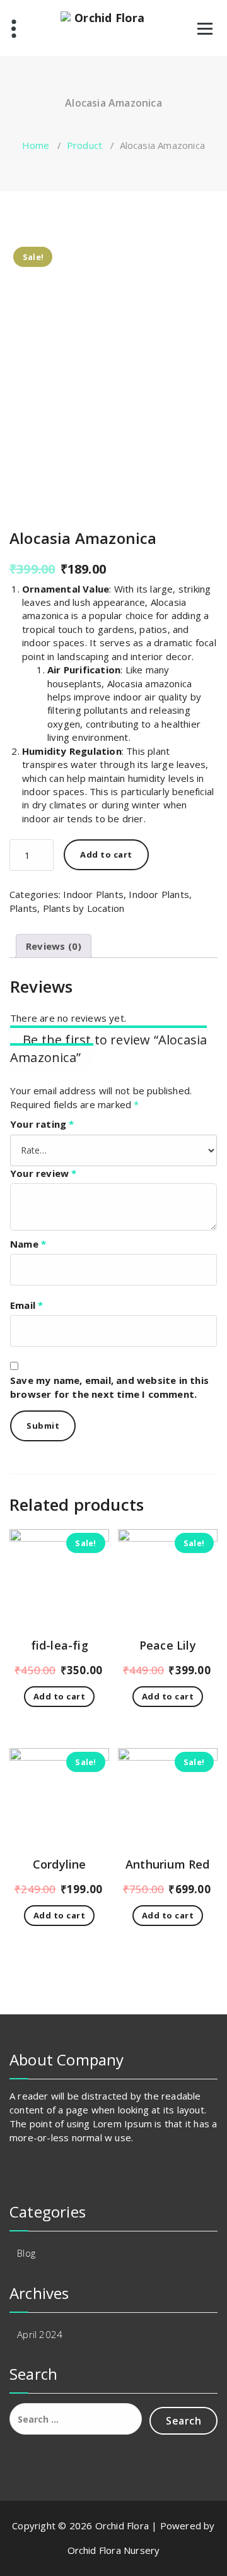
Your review (44, 1173)
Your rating (42, 1124)
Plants (23, 908)
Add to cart (106, 854)
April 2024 (40, 2334)
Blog (26, 2253)
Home (36, 145)
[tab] (54, 946)
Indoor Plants (93, 894)
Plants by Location (84, 908)
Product (84, 145)
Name (28, 1244)
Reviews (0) (54, 946)
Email (26, 1305)
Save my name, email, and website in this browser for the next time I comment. (109, 1387)
